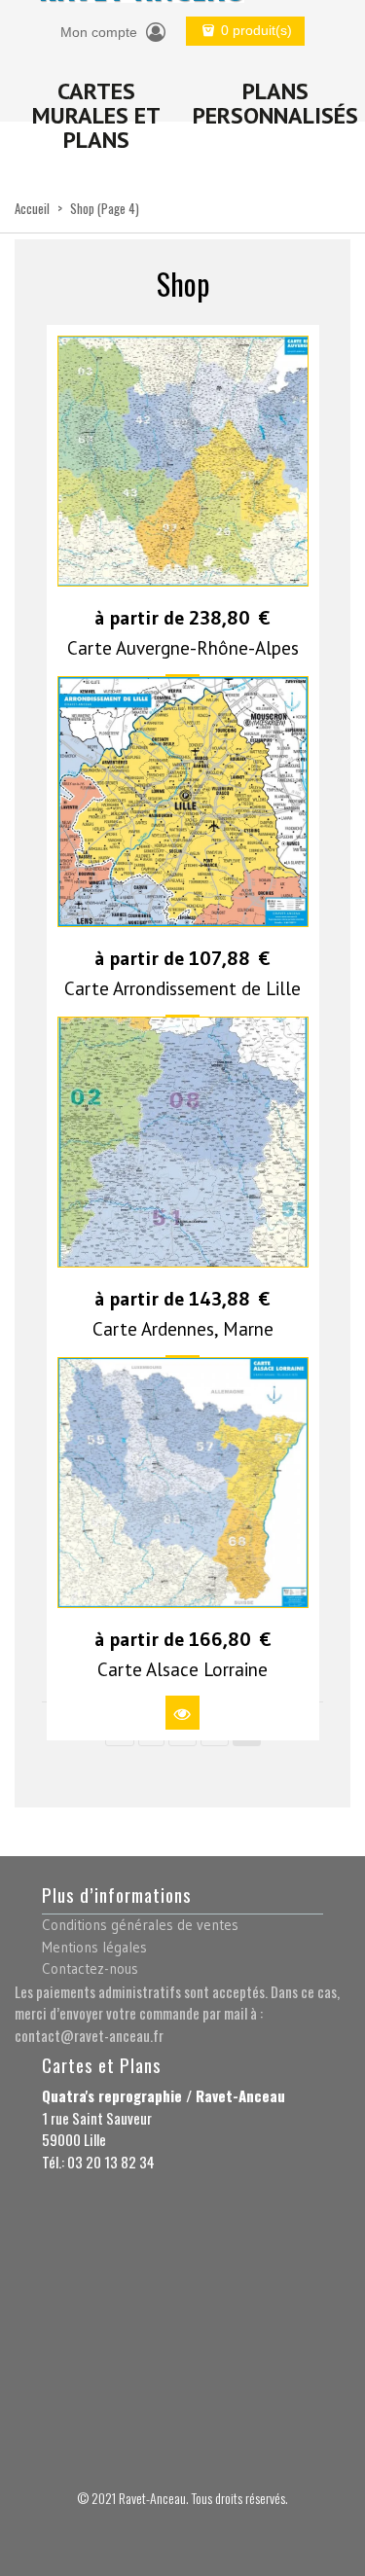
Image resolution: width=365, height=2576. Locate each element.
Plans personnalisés (275, 103)
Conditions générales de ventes (140, 1925)
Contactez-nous (90, 1968)
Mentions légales (94, 1947)
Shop (82, 208)
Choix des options (182, 1713)
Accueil (32, 208)
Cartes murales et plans (96, 115)
